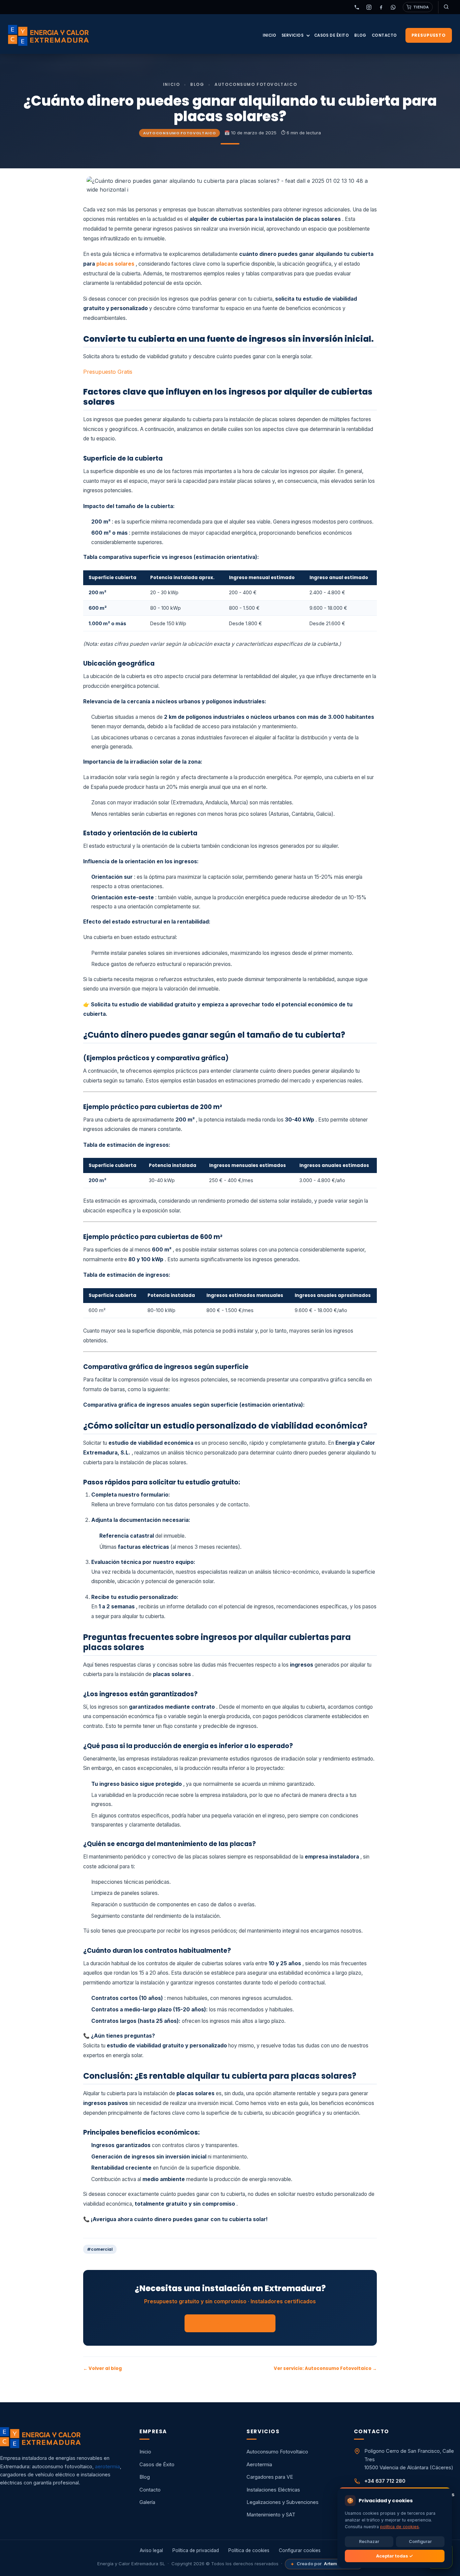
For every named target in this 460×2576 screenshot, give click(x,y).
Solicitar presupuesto (230, 2323)
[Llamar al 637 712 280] (357, 7)
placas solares (115, 264)
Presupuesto (429, 35)
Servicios (293, 35)
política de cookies (400, 2526)
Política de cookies (249, 2550)
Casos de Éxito (332, 35)
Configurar (420, 2541)
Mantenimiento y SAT (271, 2515)
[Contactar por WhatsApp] (393, 7)
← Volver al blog (103, 2368)
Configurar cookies (300, 2550)
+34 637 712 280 (385, 2481)
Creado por (324, 2564)
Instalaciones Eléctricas (273, 2490)
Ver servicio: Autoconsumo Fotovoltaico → (325, 2368)
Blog (360, 35)
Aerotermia (259, 2465)
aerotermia (107, 2467)
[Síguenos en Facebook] (381, 7)
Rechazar (369, 2541)
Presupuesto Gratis (108, 372)
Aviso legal (151, 2550)
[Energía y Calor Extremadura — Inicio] (48, 35)
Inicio (269, 35)
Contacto (384, 35)
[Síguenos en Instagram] (369, 7)
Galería (147, 2502)
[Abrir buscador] (445, 7)
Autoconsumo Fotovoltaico (179, 133)
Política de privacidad (196, 2550)
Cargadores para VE (270, 2477)
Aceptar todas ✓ (395, 2556)
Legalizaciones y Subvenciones (283, 2502)
